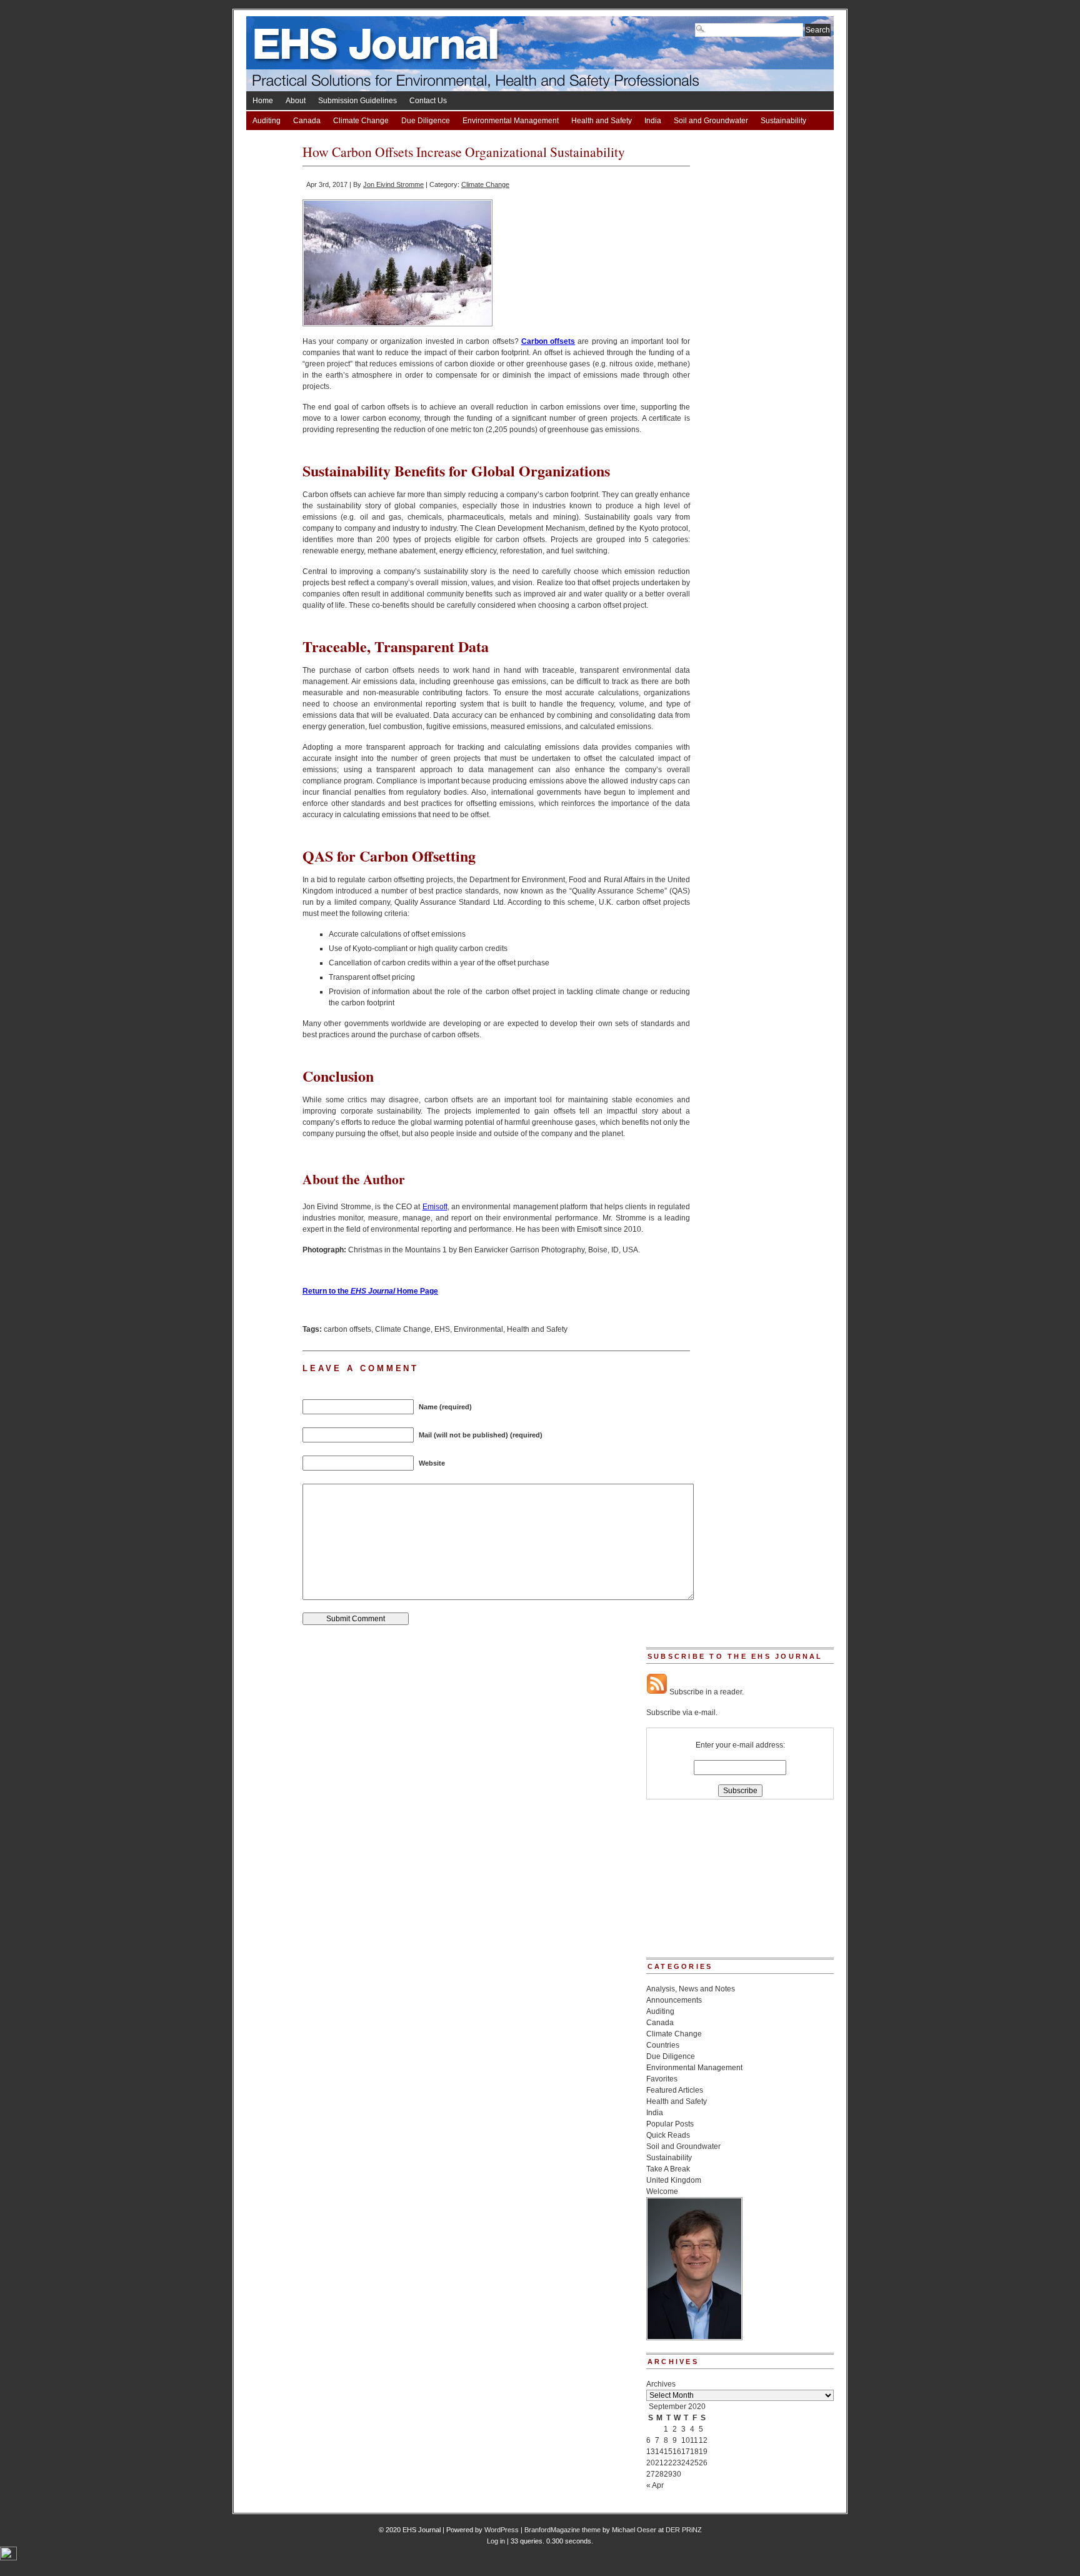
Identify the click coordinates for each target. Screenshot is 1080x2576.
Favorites (662, 2079)
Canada (307, 121)
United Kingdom (674, 2180)
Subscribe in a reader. (706, 1692)
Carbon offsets (548, 341)
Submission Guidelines (357, 101)
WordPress (502, 2530)
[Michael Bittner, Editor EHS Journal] (694, 2338)
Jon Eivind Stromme (393, 184)
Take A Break (274, 139)
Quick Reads (668, 2135)
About (296, 101)
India (653, 121)
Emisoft (435, 1207)
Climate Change (361, 121)
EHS (442, 1329)
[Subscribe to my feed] (657, 1692)
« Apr (655, 2485)
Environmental (478, 1329)
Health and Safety (602, 121)
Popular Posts (670, 2124)
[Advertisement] (709, 1883)
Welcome (662, 2191)
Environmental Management (511, 121)
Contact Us (428, 101)
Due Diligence (426, 121)
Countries (663, 2045)
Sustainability (783, 121)
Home (263, 101)
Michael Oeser (634, 2530)
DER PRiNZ (684, 2530)
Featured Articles (675, 2090)
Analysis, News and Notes (691, 1989)
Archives (661, 2384)
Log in (496, 2541)
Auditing (267, 121)
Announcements (674, 2000)
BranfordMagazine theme (562, 2530)
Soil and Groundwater (711, 121)
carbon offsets (347, 1329)
